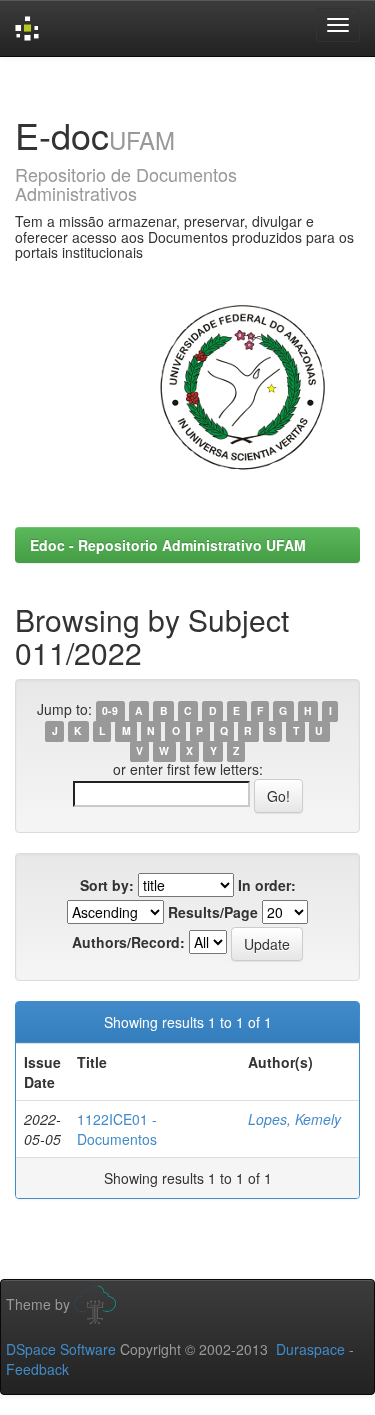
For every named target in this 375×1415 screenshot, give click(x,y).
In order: (267, 885)
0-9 (110, 710)
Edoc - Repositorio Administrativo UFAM (168, 545)
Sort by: (107, 885)
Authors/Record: (128, 942)
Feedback (37, 1369)
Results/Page (213, 912)
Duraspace (310, 1349)
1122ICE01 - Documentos (117, 1129)
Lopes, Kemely (294, 1119)
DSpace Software (61, 1349)
